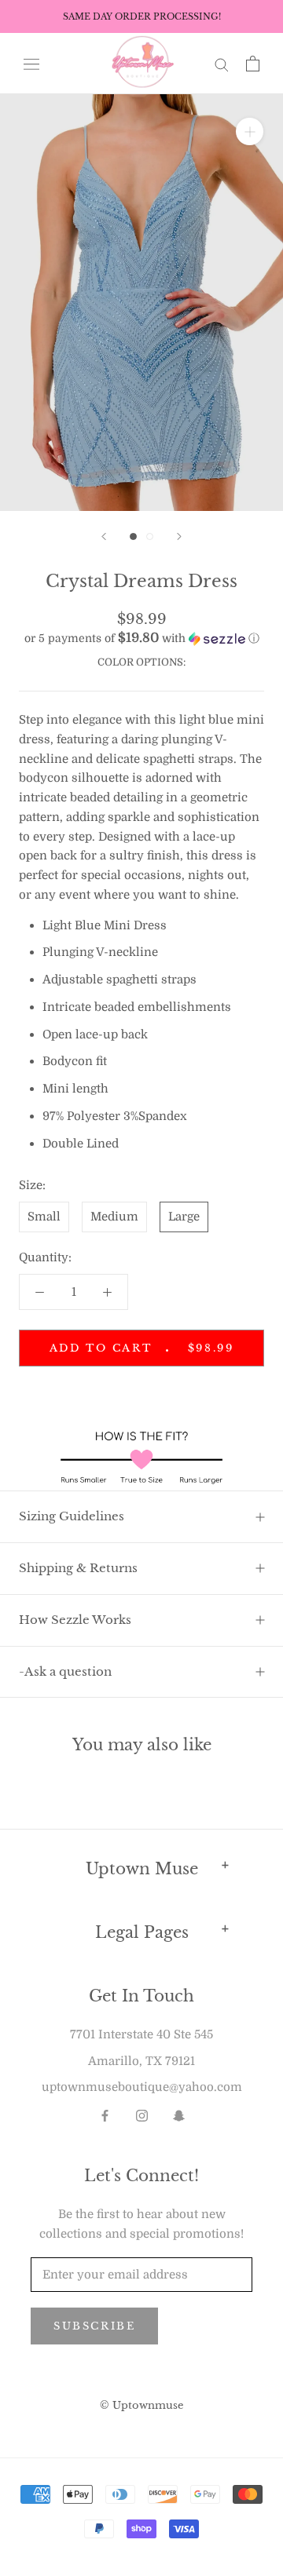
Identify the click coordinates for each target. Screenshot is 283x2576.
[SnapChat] (179, 2116)
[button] (141, 639)
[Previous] (104, 536)
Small (44, 1217)
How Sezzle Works (75, 1620)
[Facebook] (105, 2116)
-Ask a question (65, 1671)
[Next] (179, 536)
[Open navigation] (31, 63)
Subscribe (94, 2326)
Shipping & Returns (78, 1568)
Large (184, 1217)
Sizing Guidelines (72, 1516)
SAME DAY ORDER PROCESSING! (142, 16)
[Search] (222, 64)
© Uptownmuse (141, 2405)
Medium (114, 1217)
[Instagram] (142, 2116)
